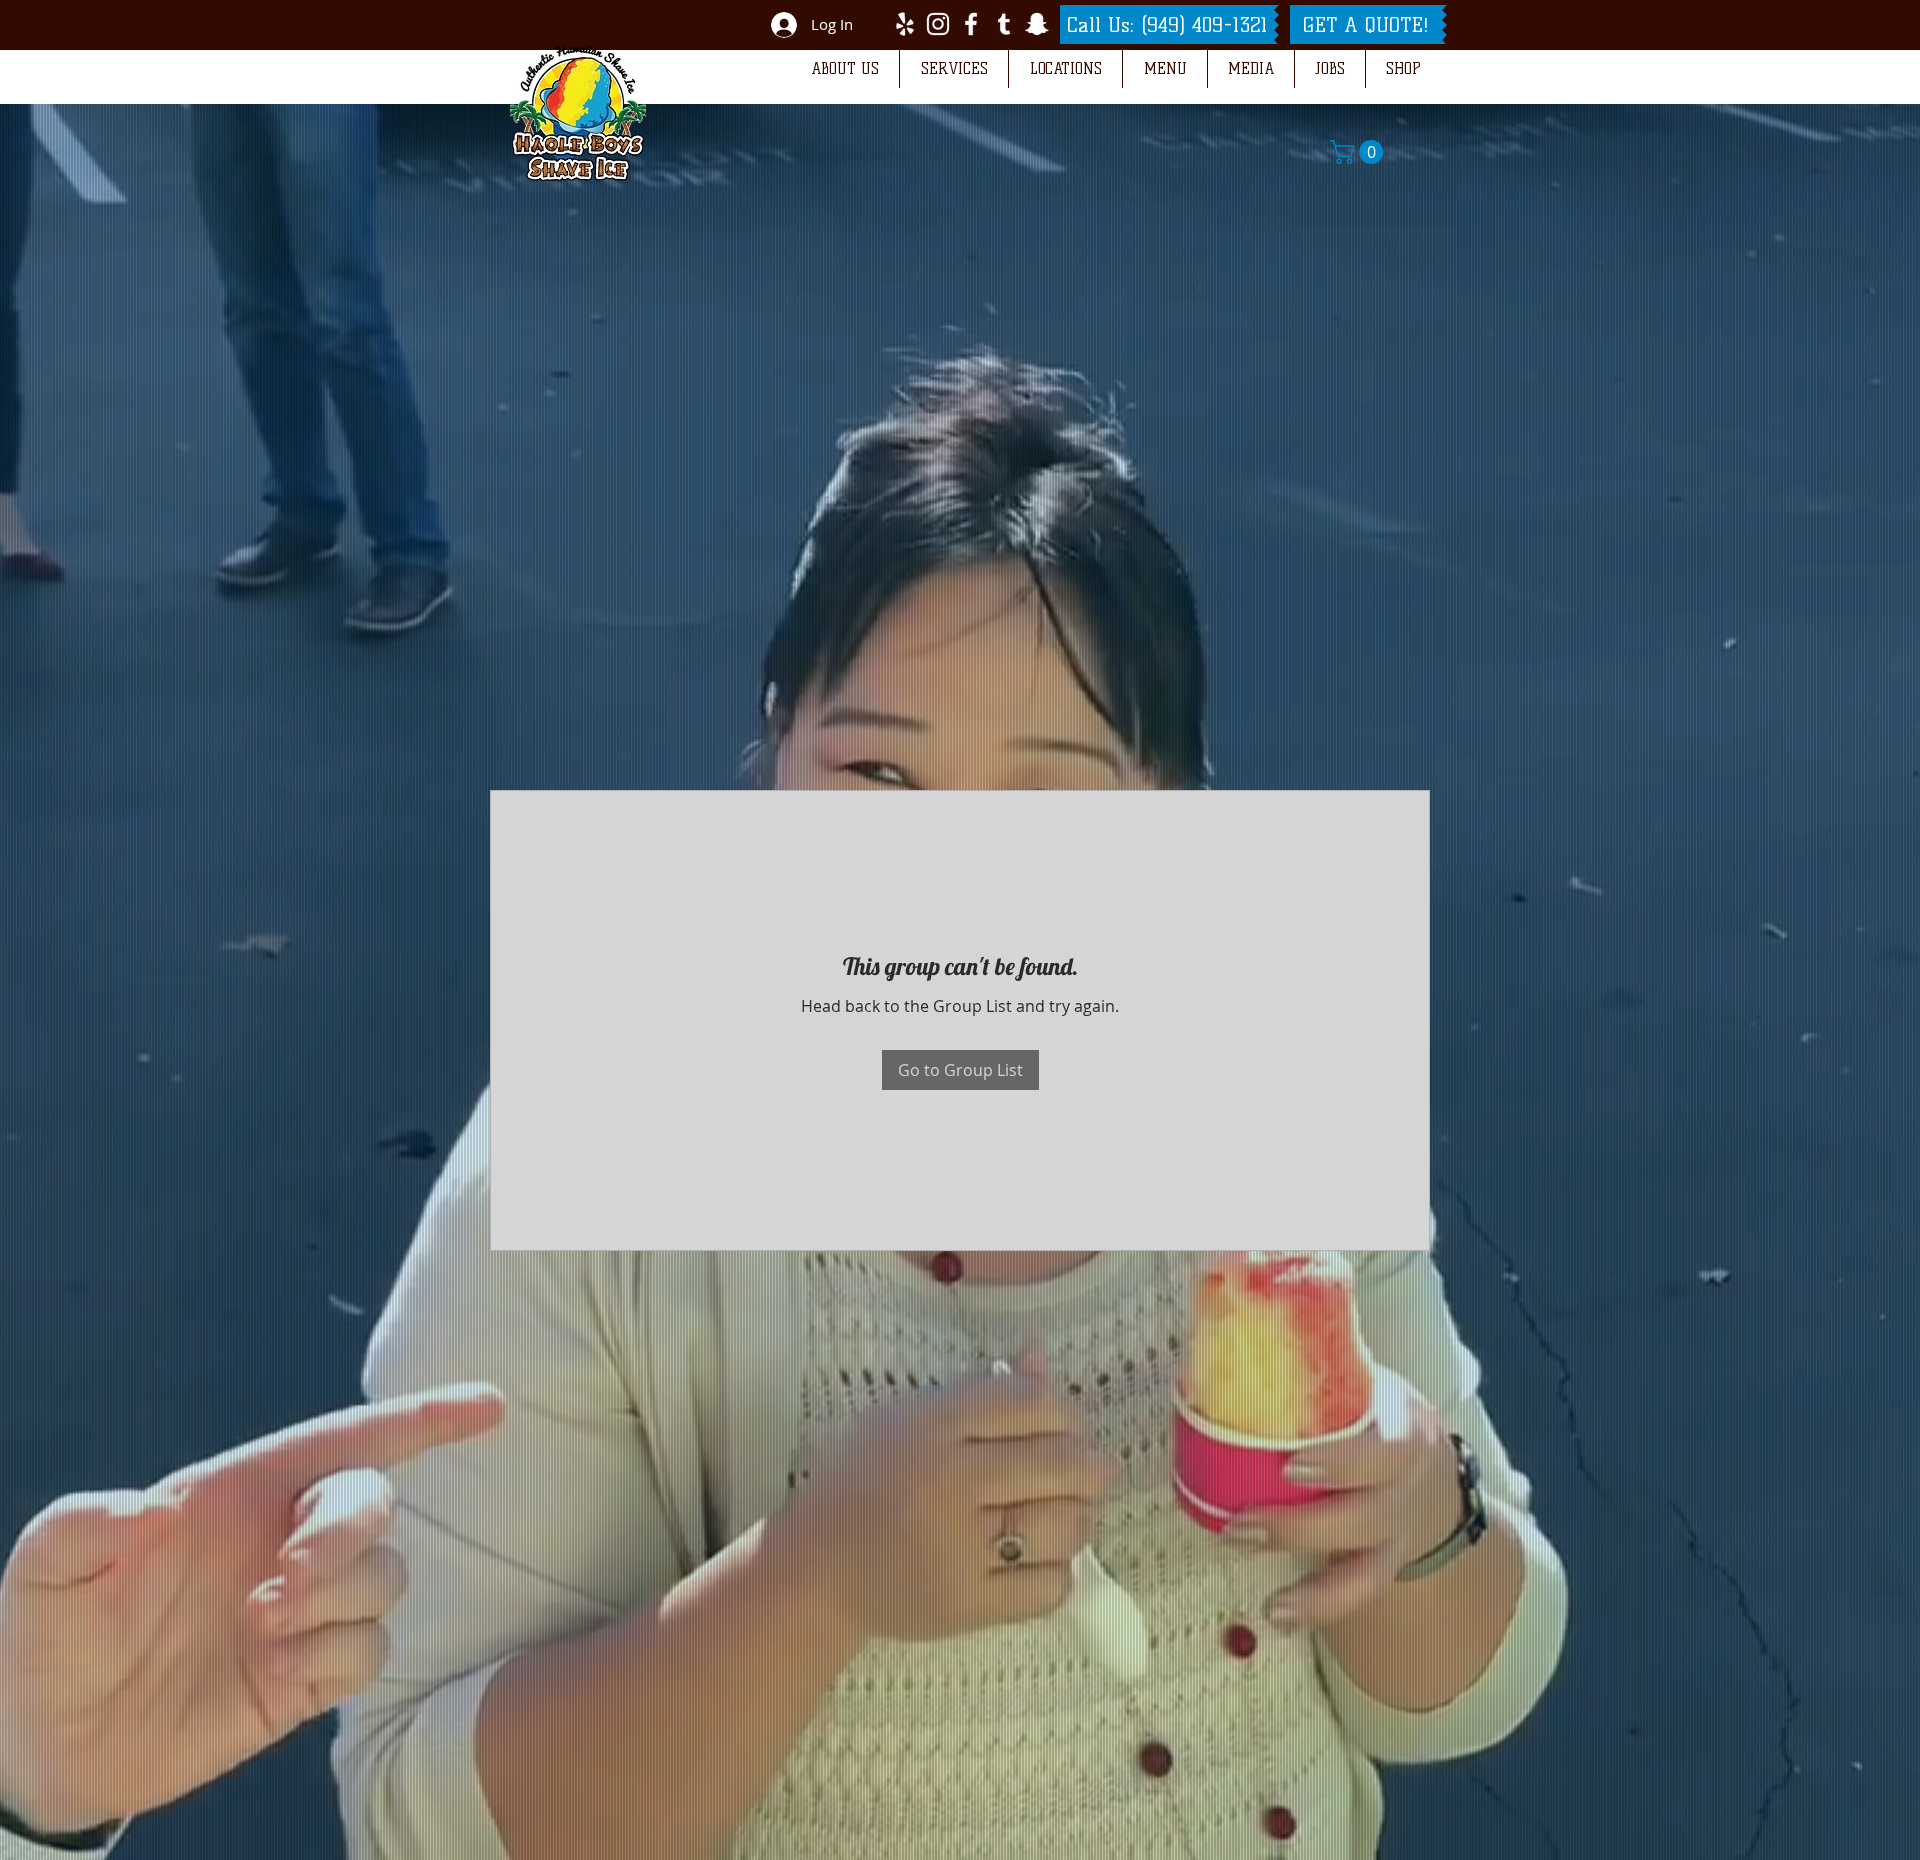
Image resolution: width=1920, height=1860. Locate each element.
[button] (844, 69)
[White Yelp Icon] (905, 24)
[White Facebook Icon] (971, 24)
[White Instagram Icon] (938, 24)
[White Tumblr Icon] (1004, 24)
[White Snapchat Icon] (1037, 24)
